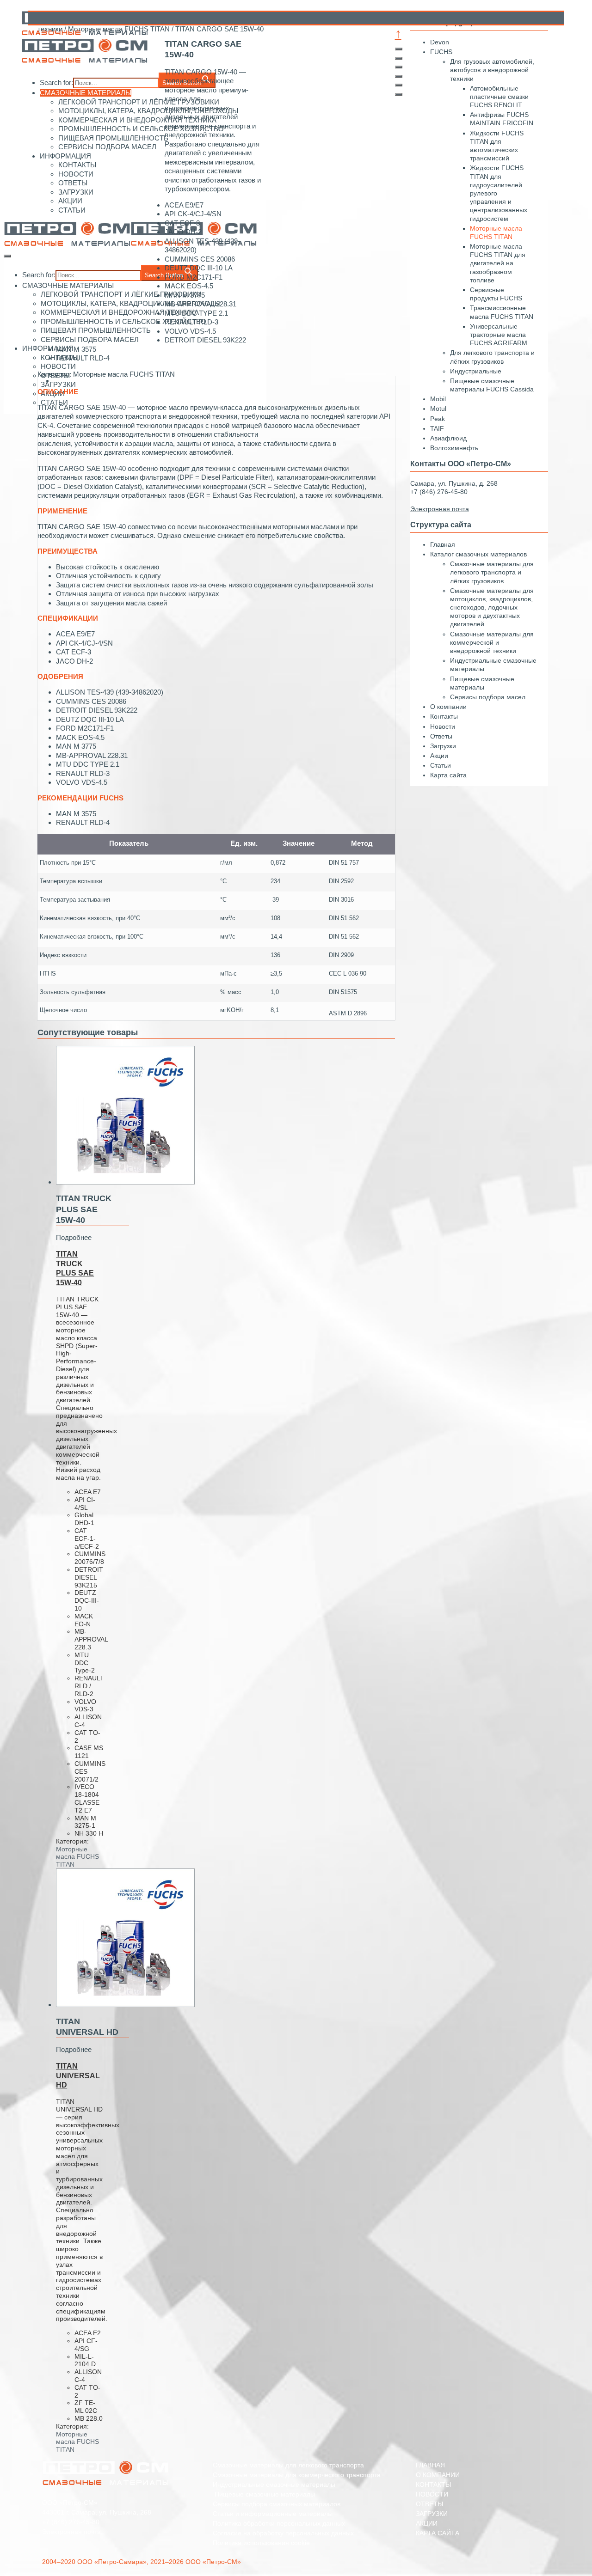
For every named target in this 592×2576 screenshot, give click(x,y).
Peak (438, 419)
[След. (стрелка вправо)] (399, 94)
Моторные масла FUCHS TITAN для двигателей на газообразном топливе (498, 263)
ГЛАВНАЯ (430, 2465)
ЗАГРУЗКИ (432, 2514)
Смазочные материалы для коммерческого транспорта (297, 2475)
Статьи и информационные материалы (273, 2514)
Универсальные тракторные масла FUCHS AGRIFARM (499, 335)
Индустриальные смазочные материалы (274, 2484)
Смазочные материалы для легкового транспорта (288, 2465)
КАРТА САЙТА (438, 2533)
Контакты (444, 716)
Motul (438, 409)
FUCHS (441, 52)
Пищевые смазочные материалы (264, 2494)
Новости (443, 726)
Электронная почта (71, 2532)
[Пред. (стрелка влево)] (399, 85)
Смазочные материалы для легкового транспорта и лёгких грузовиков (492, 572)
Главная (443, 544)
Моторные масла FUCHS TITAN (119, 29)
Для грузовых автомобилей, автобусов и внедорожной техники (492, 70)
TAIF (437, 428)
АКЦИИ (427, 2523)
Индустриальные (476, 371)
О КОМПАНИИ (438, 2475)
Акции (439, 756)
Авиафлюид (448, 438)
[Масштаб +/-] (399, 76)
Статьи (441, 765)
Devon (440, 42)
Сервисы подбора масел (488, 697)
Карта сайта (448, 775)
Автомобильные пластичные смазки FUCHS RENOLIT (499, 97)
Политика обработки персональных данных (279, 2523)
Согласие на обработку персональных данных (283, 2533)
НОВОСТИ (432, 2494)
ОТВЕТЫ (429, 2504)
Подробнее (74, 1237)
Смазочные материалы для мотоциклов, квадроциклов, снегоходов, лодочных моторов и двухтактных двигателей (492, 607)
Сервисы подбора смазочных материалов (277, 2504)
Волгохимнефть (454, 448)
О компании (448, 707)
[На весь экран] (399, 67)
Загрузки (443, 746)
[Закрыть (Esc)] (399, 49)
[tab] (225, 381)
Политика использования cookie (261, 2543)
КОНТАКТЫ (433, 2484)
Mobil (438, 399)
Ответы (441, 736)
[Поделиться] (399, 58)
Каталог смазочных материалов (478, 554)
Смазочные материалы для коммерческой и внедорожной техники (492, 642)
